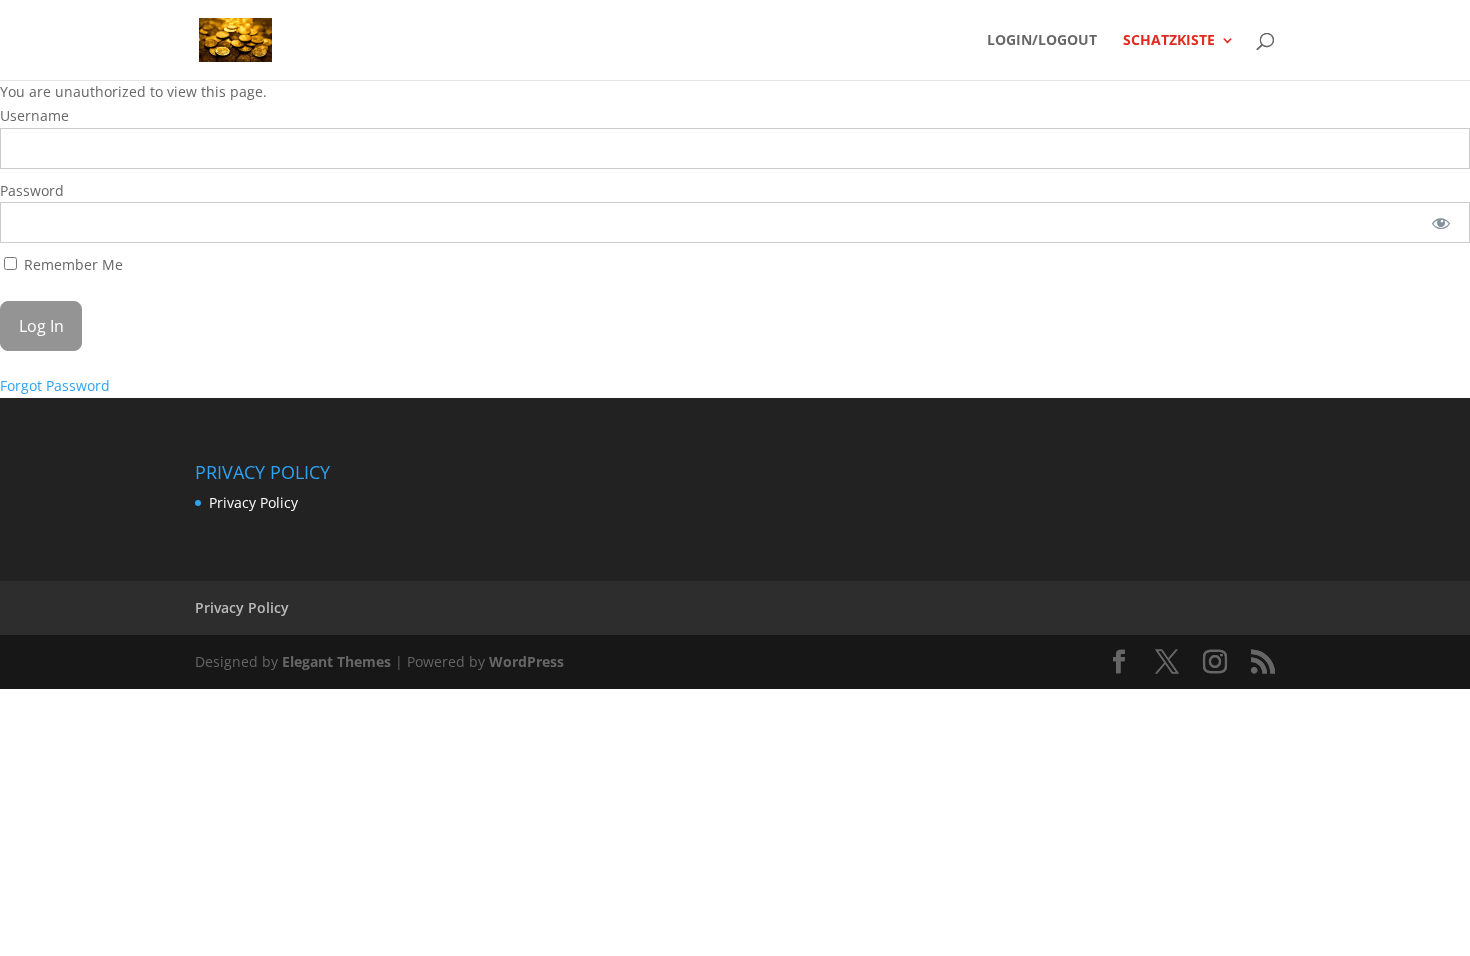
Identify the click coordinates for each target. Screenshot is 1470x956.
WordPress (526, 661)
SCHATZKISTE (1169, 41)
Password (32, 190)
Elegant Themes (336, 661)
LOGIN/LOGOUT (1042, 41)
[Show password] (1441, 222)
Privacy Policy (253, 502)
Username (34, 115)
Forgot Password (55, 385)
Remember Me (71, 264)
